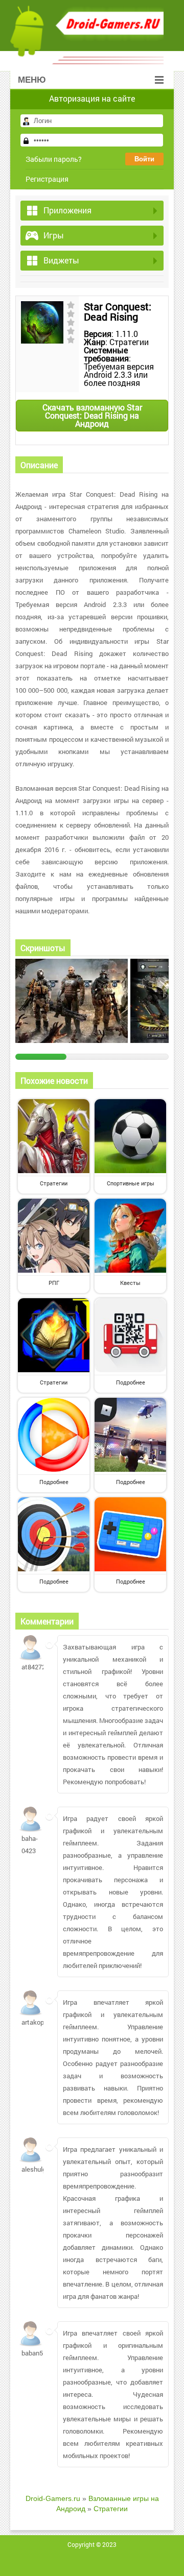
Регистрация (47, 179)
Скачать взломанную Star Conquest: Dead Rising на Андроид (92, 415)
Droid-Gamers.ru (53, 2498)
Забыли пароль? (54, 159)
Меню (32, 80)
